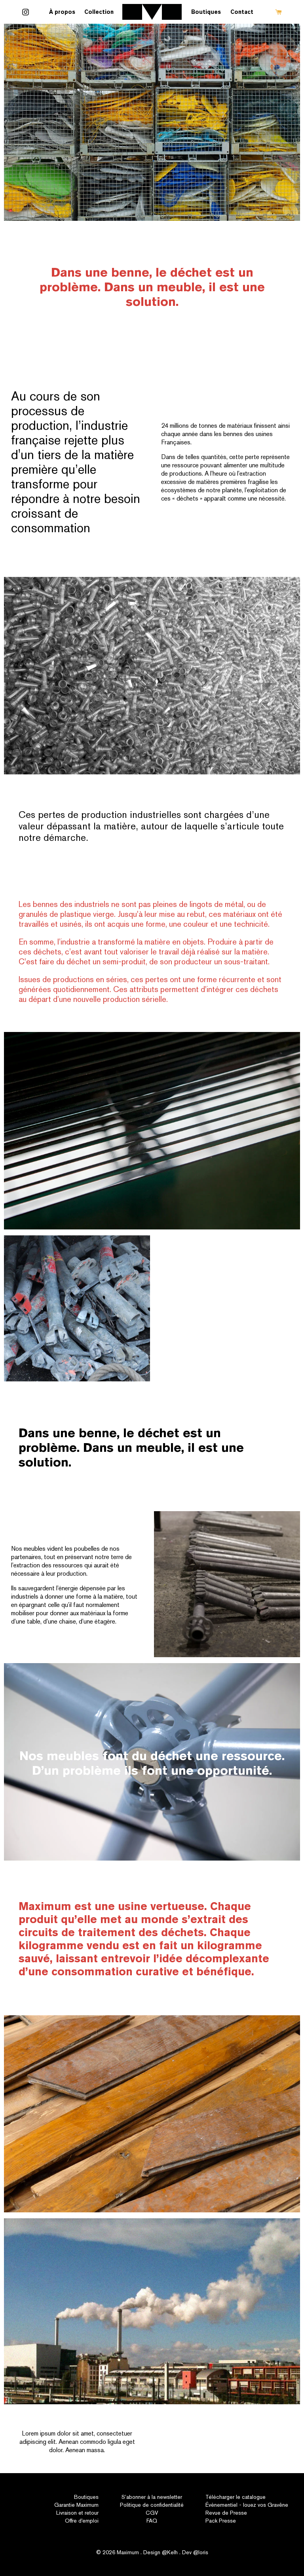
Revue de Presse (226, 2513)
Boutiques (206, 12)
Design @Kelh (161, 2552)
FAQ (152, 2521)
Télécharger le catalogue (236, 2497)
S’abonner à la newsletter (152, 2497)
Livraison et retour (77, 2513)
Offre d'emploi (82, 2521)
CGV (152, 2513)
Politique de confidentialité (152, 2505)
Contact (242, 12)
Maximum (128, 2552)
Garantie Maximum (76, 2505)
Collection (99, 12)
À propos (62, 12)
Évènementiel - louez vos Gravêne (247, 2505)
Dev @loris (195, 2552)
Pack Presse (221, 2521)
